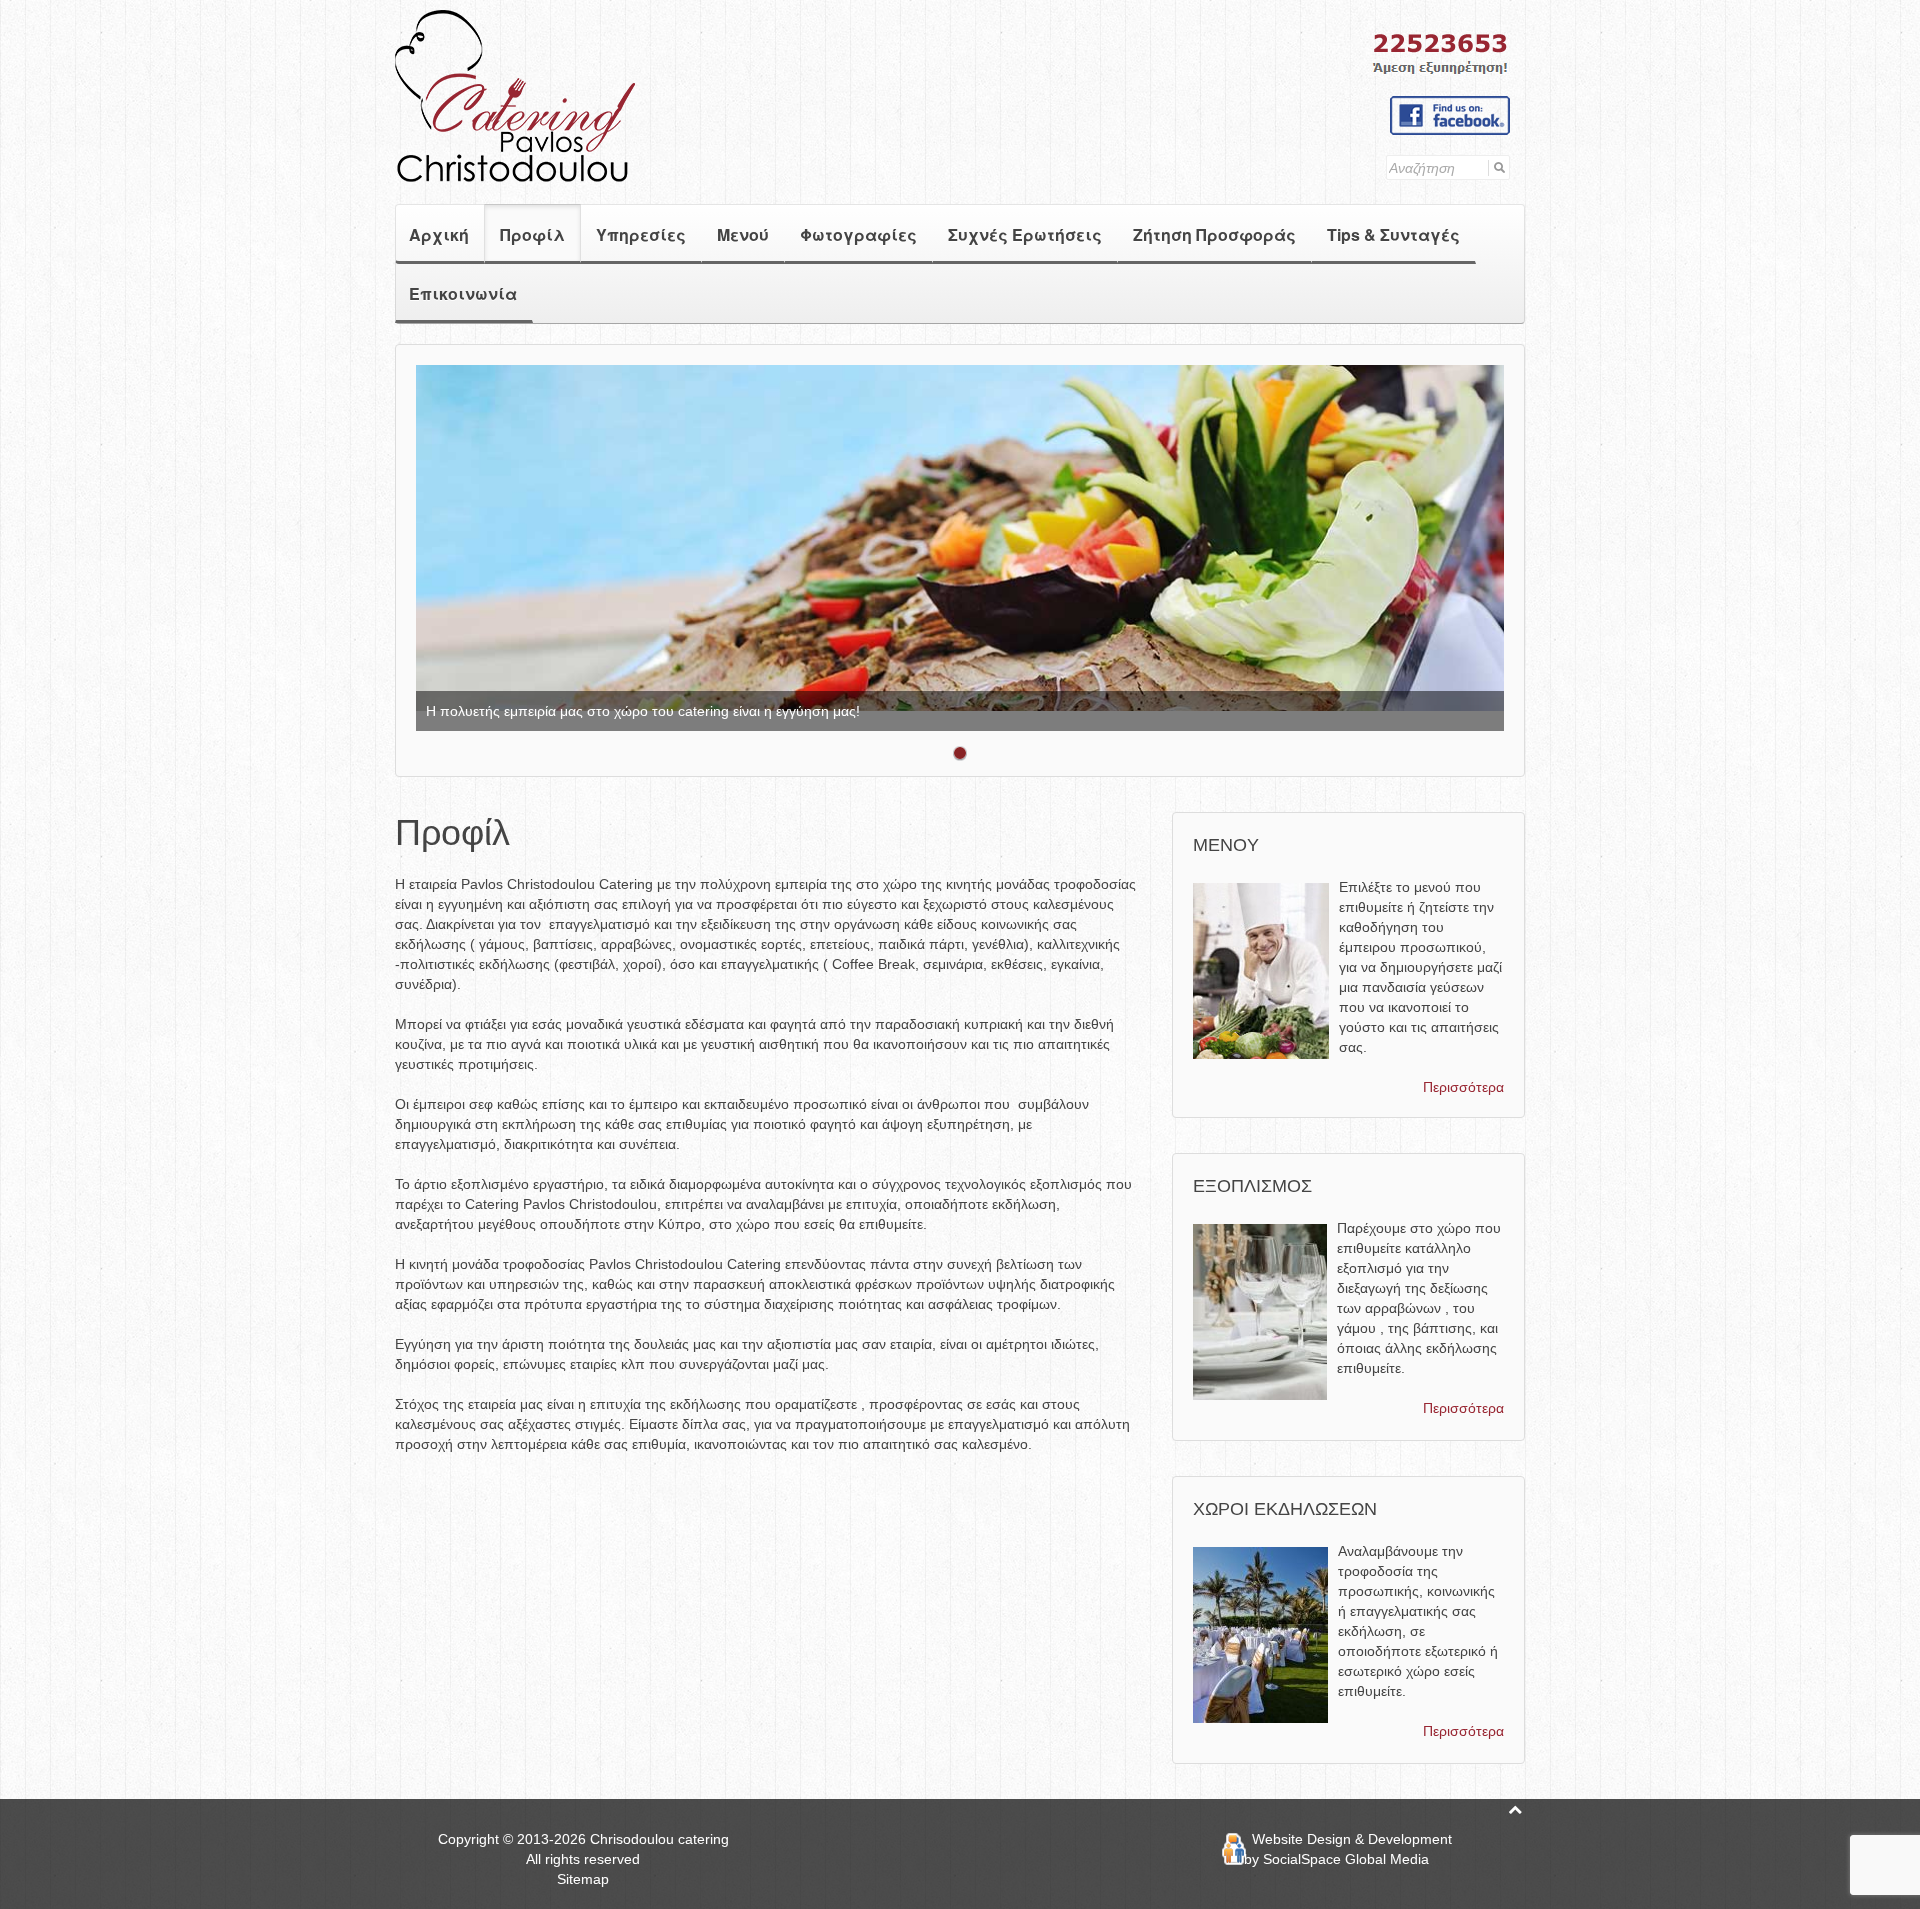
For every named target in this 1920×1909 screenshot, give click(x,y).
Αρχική (439, 234)
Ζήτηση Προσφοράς (1214, 234)
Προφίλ (532, 234)
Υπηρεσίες (641, 234)
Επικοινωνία (463, 293)
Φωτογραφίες (858, 234)
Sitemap (583, 1879)
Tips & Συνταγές (1393, 234)
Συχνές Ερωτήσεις (1025, 234)
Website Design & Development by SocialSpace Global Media (1348, 1849)
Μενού (743, 234)
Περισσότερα (1463, 1087)
